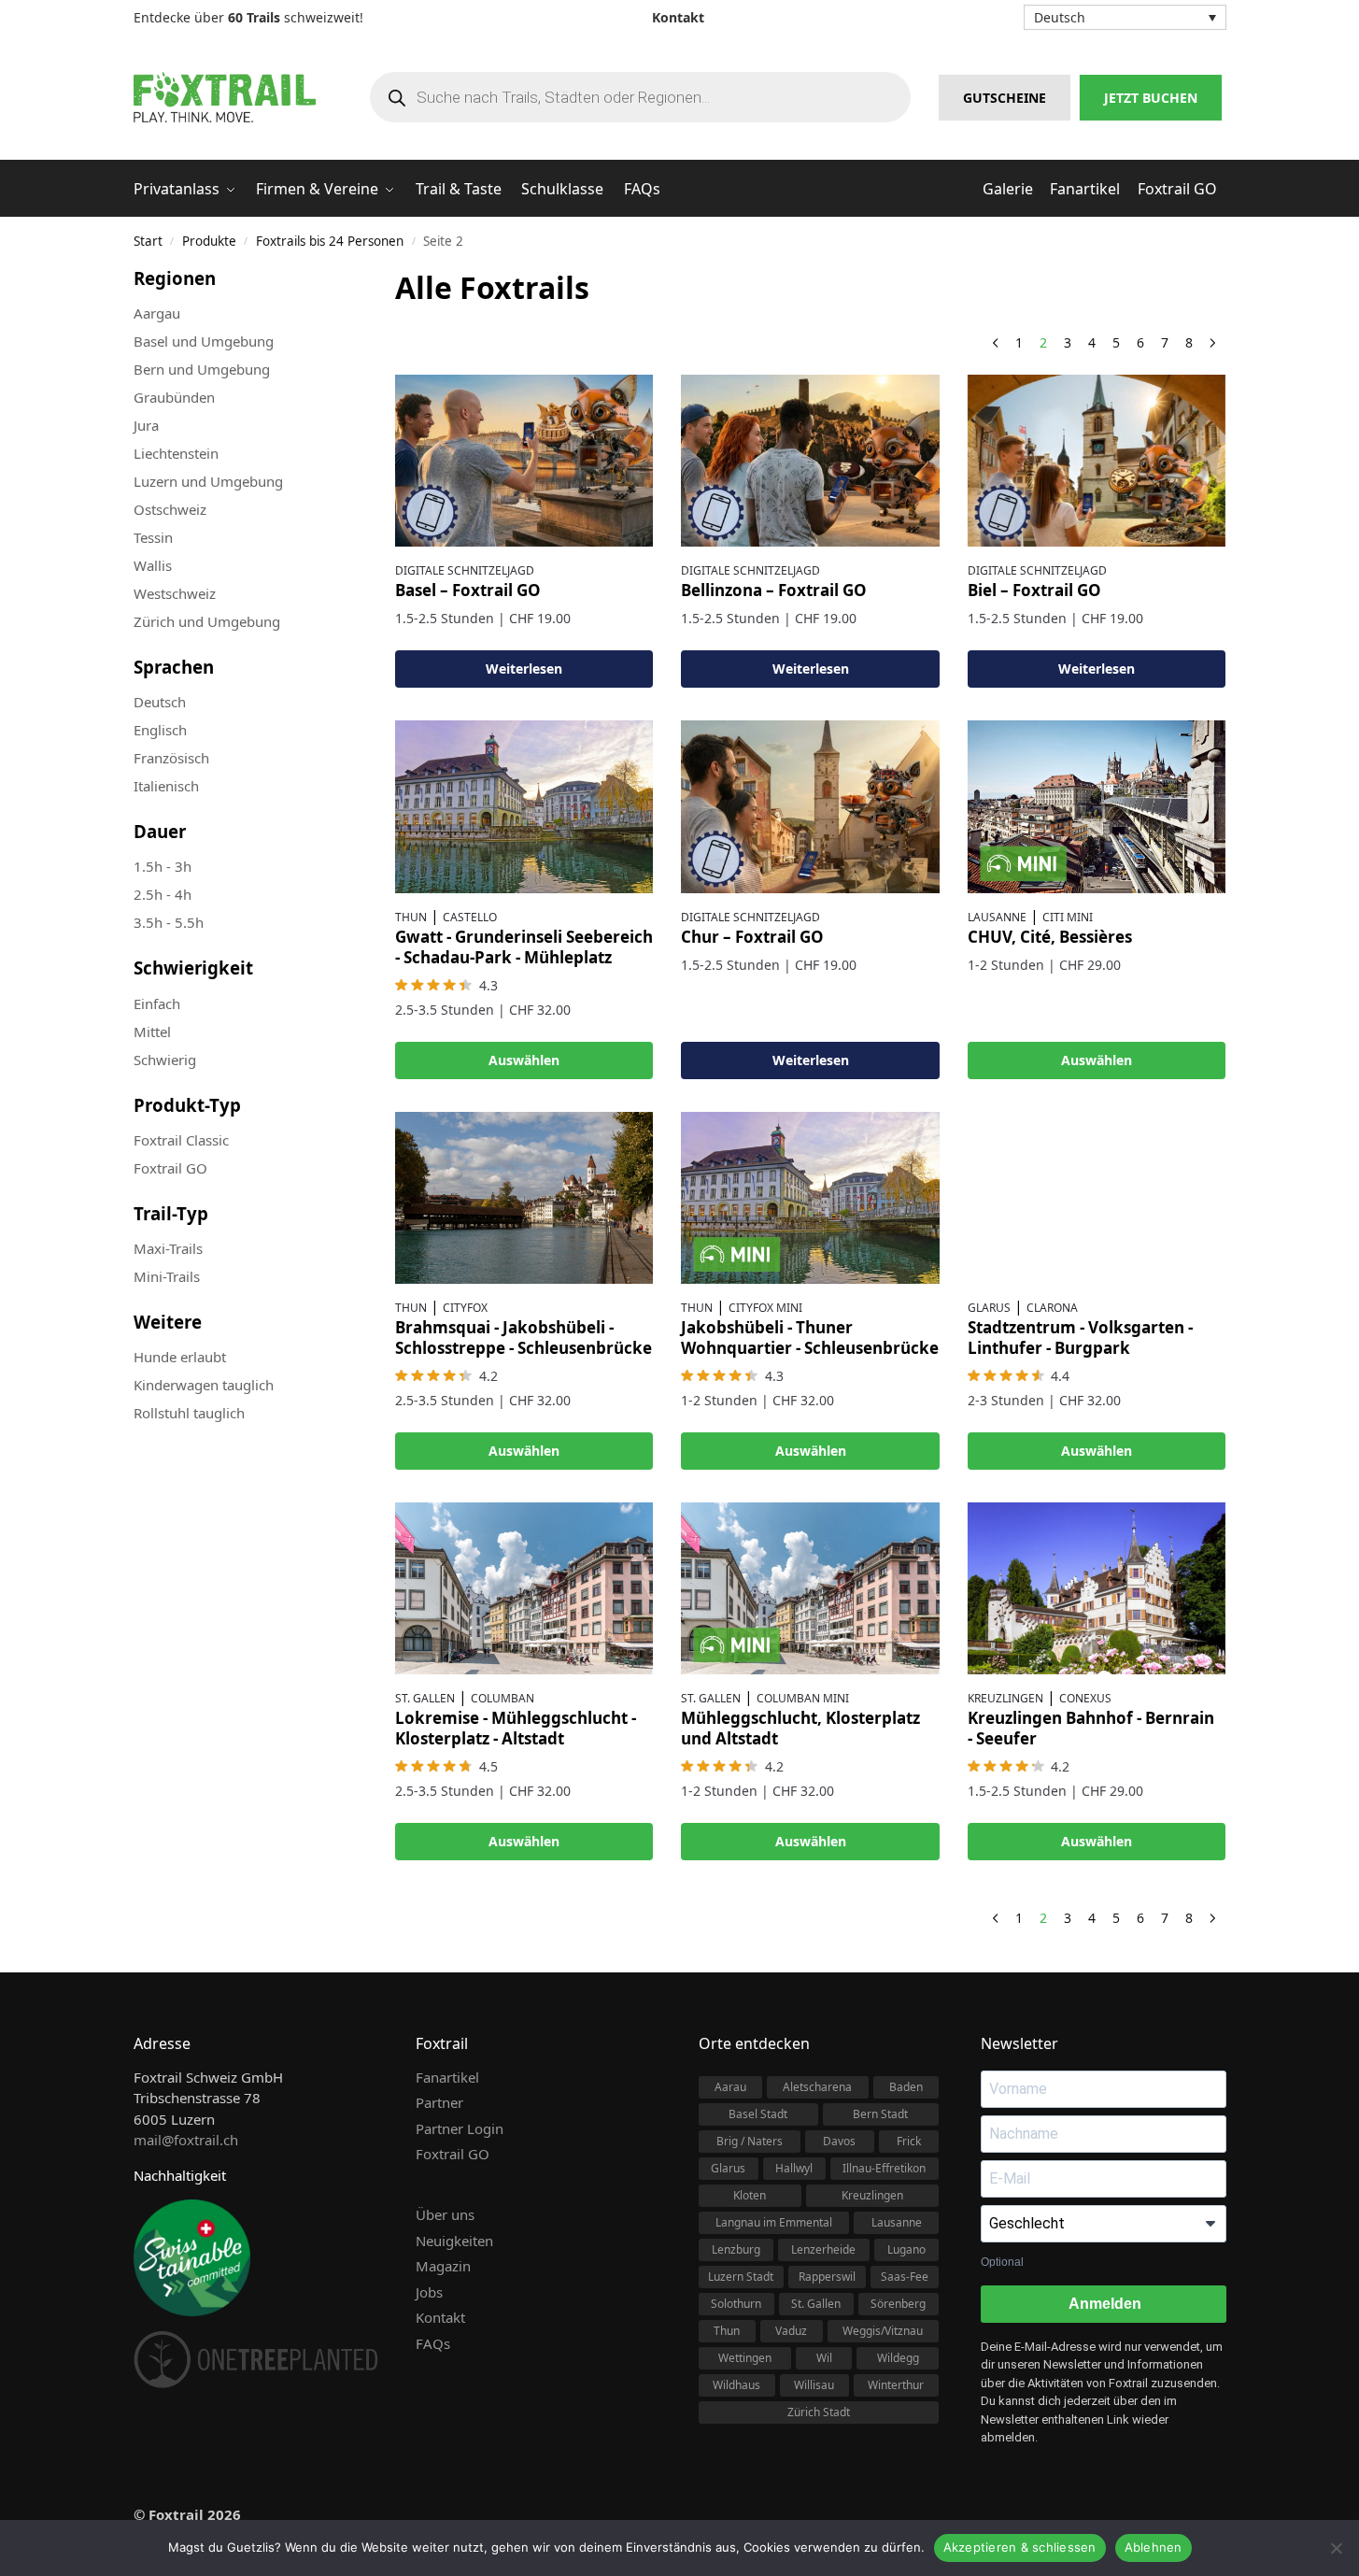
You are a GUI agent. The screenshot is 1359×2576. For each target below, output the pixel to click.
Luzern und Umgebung (208, 481)
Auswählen (524, 1060)
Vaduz (791, 2331)
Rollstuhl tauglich (189, 1413)
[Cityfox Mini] (810, 1198)
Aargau (157, 313)
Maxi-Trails (168, 1248)
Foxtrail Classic (181, 1140)
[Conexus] (1097, 1588)
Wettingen (745, 2358)
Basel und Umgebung (204, 341)
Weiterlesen (524, 669)
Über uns (445, 2214)
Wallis (153, 565)
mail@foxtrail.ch (186, 2140)
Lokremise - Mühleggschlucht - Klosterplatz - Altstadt (516, 1728)
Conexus (1085, 1698)
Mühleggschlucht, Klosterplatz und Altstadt (800, 1728)
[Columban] (524, 1588)
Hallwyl (794, 2168)
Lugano (906, 2249)
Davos (839, 2141)
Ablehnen (1154, 2547)
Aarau (730, 2087)
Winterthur (896, 2385)
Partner (439, 2102)
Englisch (160, 730)
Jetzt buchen (1151, 98)
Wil (824, 2358)
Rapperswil (827, 2277)
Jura (146, 425)
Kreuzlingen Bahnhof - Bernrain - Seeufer (1091, 1728)
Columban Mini (803, 1698)
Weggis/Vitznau (883, 2331)
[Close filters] (324, 278)
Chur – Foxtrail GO (752, 937)
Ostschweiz (170, 509)
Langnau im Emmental (774, 2222)
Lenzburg (736, 2249)
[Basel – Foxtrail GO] (524, 461)
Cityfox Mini (765, 1308)
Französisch (171, 758)
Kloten (750, 2195)
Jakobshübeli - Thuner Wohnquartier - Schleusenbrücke (810, 1338)
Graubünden (174, 397)
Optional (1002, 2262)
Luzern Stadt (741, 2277)
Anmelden (1104, 2304)
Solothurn (736, 2304)
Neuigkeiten (454, 2241)
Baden (906, 2087)
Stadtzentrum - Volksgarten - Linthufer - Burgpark (1080, 1338)
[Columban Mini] (810, 1588)
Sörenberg (898, 2304)
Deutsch (160, 702)
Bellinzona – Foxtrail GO (774, 590)
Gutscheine (1005, 98)
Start (148, 241)
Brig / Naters (750, 2141)
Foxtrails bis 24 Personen (330, 241)
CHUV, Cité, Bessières (1050, 937)
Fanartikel (447, 2077)
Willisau (814, 2385)
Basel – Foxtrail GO (468, 590)
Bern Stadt (880, 2114)
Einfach (157, 1003)
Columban (503, 1698)
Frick (909, 2141)
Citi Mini (1068, 917)
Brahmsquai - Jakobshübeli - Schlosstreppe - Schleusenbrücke (524, 1338)
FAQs (433, 2343)
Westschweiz (175, 593)
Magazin (443, 2266)
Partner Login (460, 2128)
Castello (470, 917)
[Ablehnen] (1336, 2548)
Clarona (1052, 1308)
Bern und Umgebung (202, 369)
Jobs (429, 2292)
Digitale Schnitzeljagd (465, 570)
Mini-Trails (167, 1276)
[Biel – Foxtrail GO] (1097, 461)
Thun (411, 917)
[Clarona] (1097, 1198)
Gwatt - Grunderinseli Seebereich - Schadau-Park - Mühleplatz (524, 947)
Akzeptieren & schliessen (1020, 2547)
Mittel (152, 1032)
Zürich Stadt (819, 2412)
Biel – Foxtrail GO (1034, 590)
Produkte (209, 241)
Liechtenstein (176, 453)
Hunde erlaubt (180, 1357)
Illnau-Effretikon (884, 2168)
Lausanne (997, 917)
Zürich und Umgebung (207, 621)
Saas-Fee (905, 2277)
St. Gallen (425, 1698)
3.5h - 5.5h (169, 922)
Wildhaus (736, 2385)
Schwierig (165, 1060)
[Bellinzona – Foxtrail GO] (810, 461)
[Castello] (524, 806)
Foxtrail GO (170, 1168)
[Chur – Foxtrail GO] (810, 806)
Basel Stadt (758, 2114)
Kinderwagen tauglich (204, 1385)
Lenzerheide (823, 2249)
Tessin (153, 537)
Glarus (989, 1308)
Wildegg (898, 2358)
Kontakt (440, 2317)
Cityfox (465, 1308)
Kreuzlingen (1005, 1698)
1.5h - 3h (163, 866)
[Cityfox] (524, 1198)
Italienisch (166, 786)
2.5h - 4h (163, 894)
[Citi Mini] (1097, 806)
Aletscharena (817, 2087)
